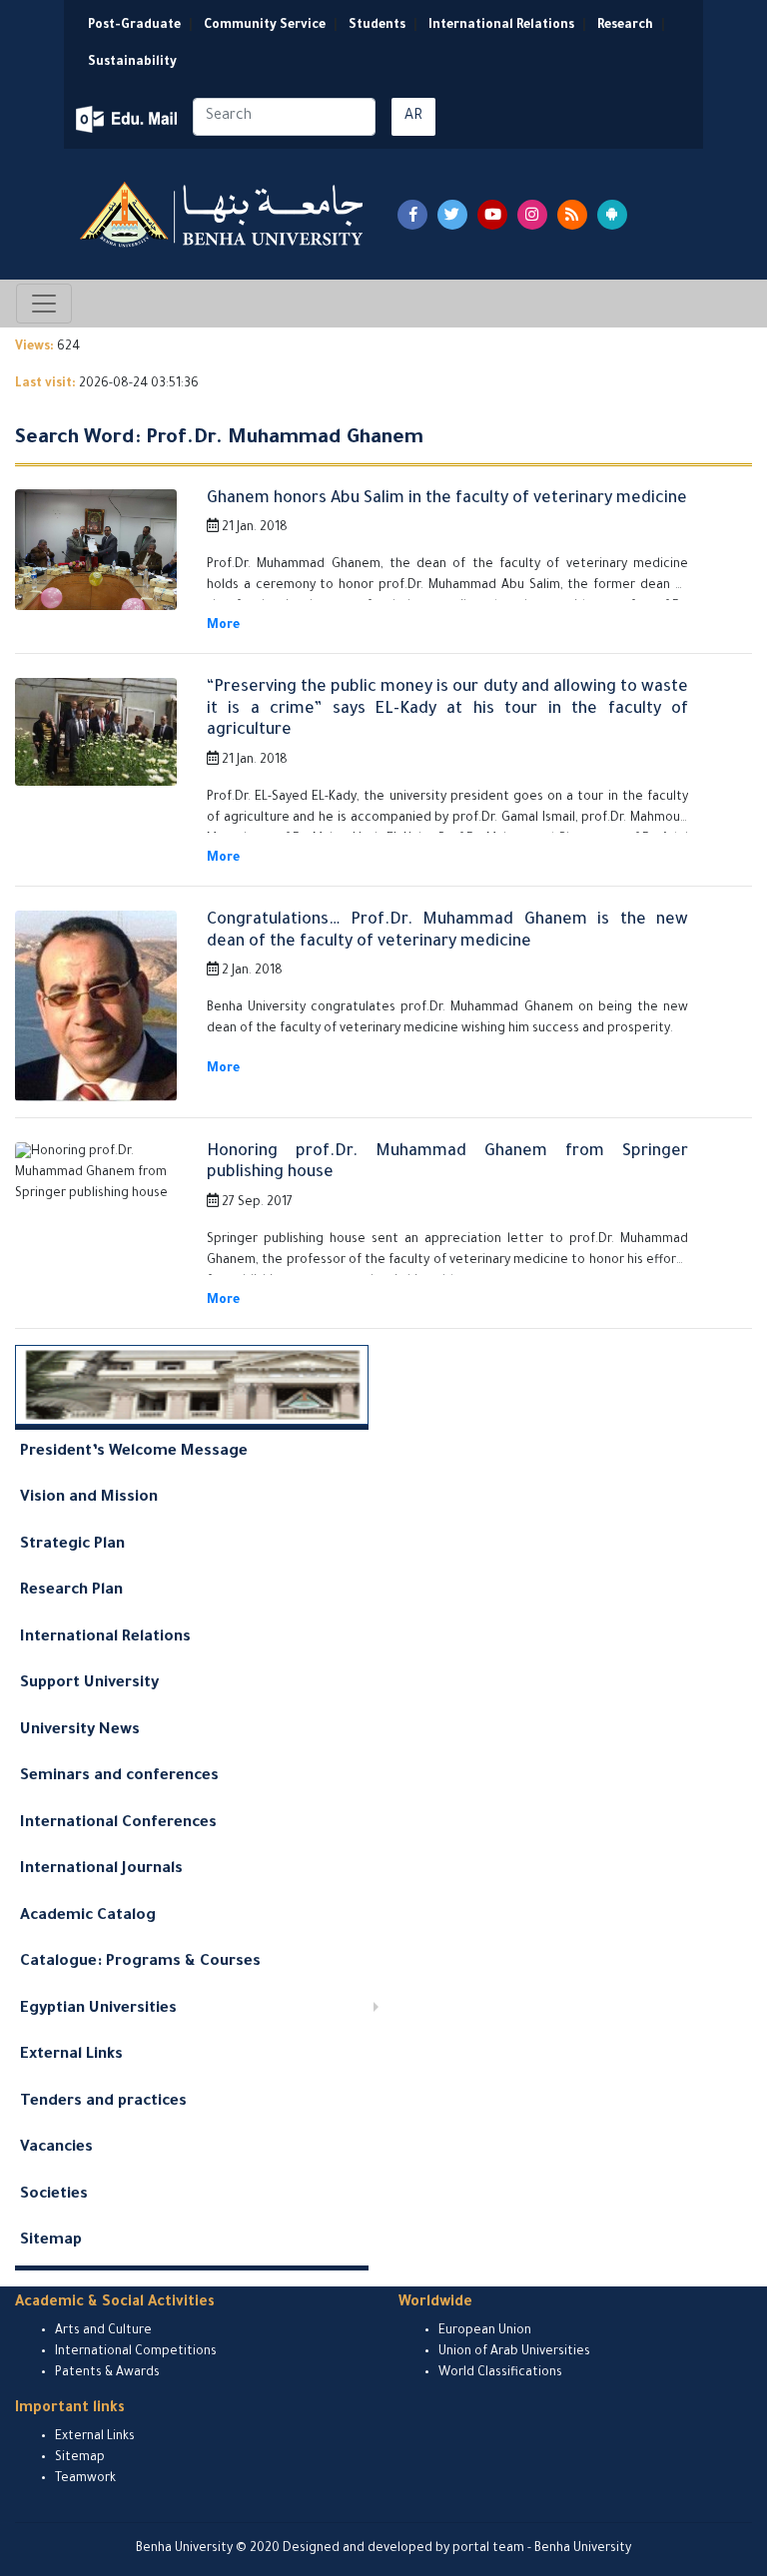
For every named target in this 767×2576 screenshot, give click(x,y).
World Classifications (500, 2373)
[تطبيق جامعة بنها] (612, 215)
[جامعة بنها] (224, 214)
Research (625, 26)
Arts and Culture (103, 2331)
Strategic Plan (72, 1545)
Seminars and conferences (119, 1777)
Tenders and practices (103, 2102)
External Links (71, 2055)
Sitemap (51, 2241)
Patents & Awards (107, 2373)
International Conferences (118, 1824)
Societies (54, 2195)
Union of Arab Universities (514, 2352)
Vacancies (56, 2148)
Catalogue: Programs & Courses (140, 1962)
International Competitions (136, 2352)
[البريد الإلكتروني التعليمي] (128, 119)
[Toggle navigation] (44, 304)
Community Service (265, 26)
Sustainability (132, 63)
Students (377, 26)
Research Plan (71, 1591)
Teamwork (85, 2479)
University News (80, 1731)
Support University (89, 1684)
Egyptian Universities (98, 2009)
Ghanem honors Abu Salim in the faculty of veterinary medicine (447, 499)
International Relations (501, 26)
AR (413, 117)
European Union (485, 2331)
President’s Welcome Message (134, 1452)
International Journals (101, 1870)
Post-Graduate (134, 26)
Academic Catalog (88, 1917)
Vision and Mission (89, 1498)
